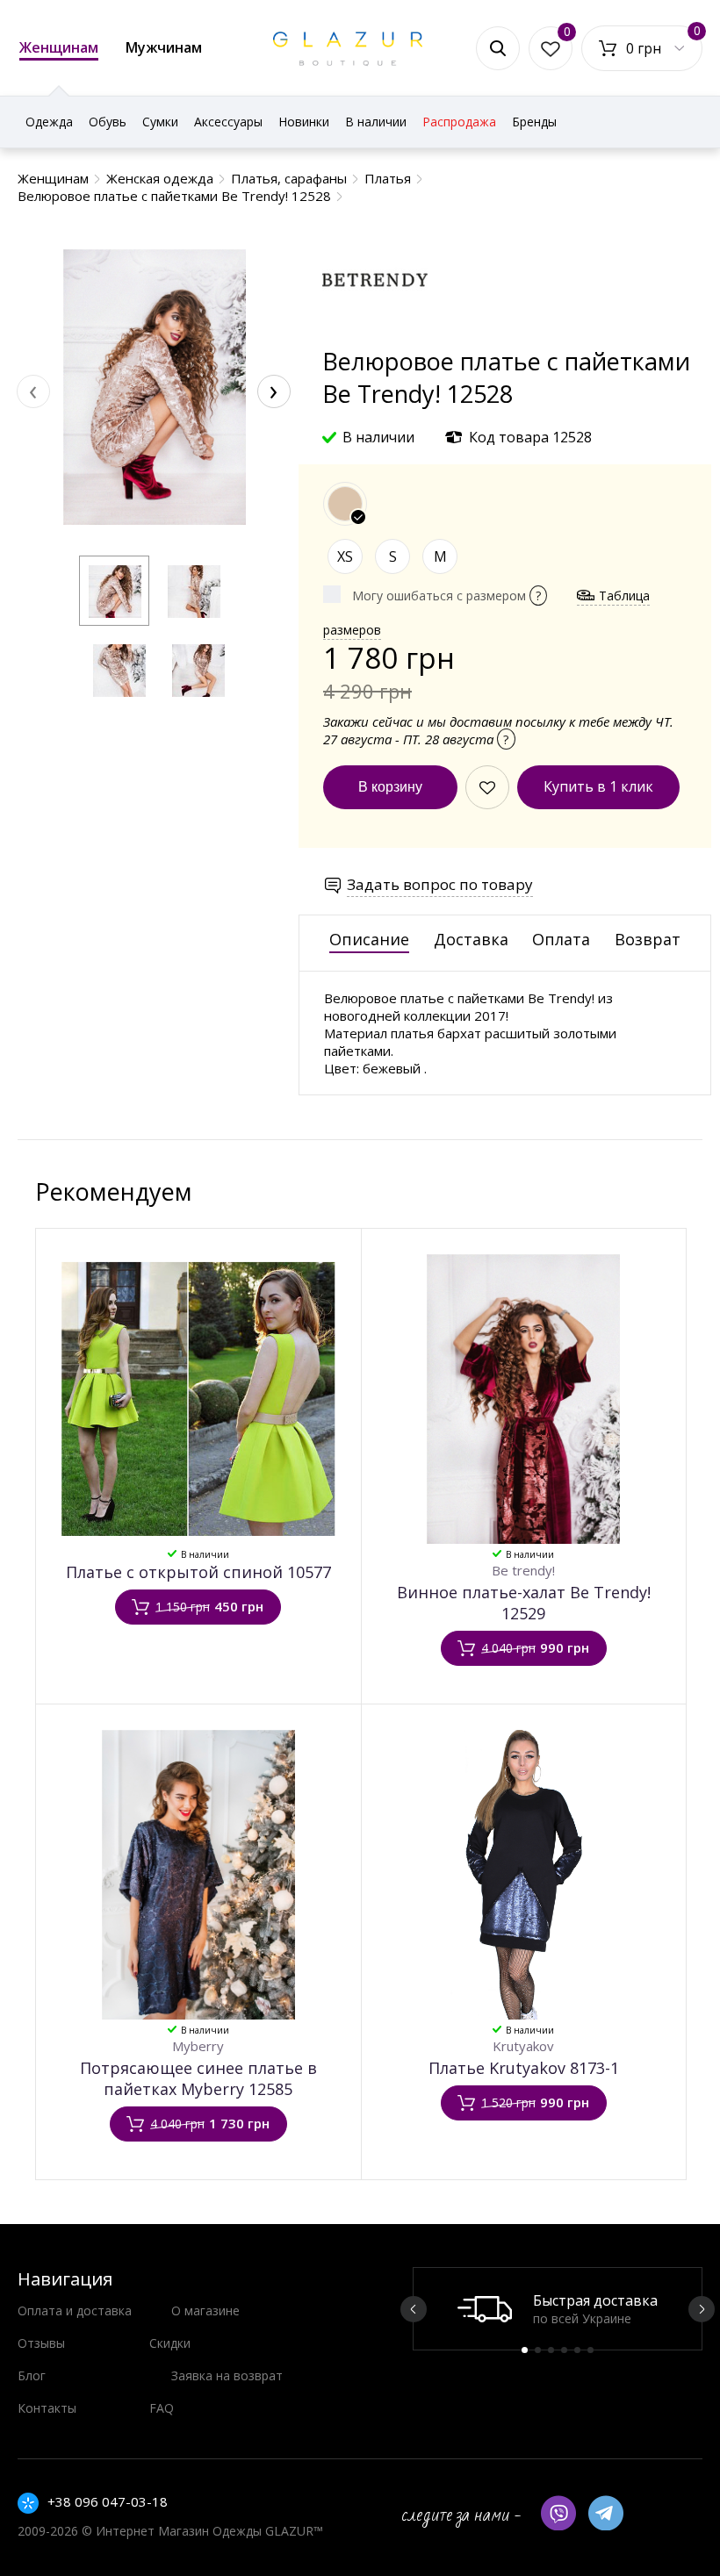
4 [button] (564, 2350)
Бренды (534, 122)
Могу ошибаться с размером (446, 596)
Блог (32, 2375)
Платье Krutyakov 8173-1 (524, 2068)
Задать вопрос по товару (440, 884)
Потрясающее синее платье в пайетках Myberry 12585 (198, 2078)
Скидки (170, 2343)
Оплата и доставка (75, 2311)
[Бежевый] (345, 504)
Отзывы (41, 2343)
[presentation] (33, 391)
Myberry (198, 2046)
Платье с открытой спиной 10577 (198, 1572)
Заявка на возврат (227, 2375)
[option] (558, 2309)
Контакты (47, 2408)
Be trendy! (523, 1570)
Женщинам (59, 47)
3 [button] (551, 2350)
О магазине (205, 2311)
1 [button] (525, 2350)
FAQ (162, 2408)
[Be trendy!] (375, 337)
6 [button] (590, 2350)
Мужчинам (164, 47)
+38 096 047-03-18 (108, 2501)
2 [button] (538, 2350)
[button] (114, 591)
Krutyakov (523, 2046)
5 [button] (577, 2350)
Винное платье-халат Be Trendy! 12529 (524, 1603)
